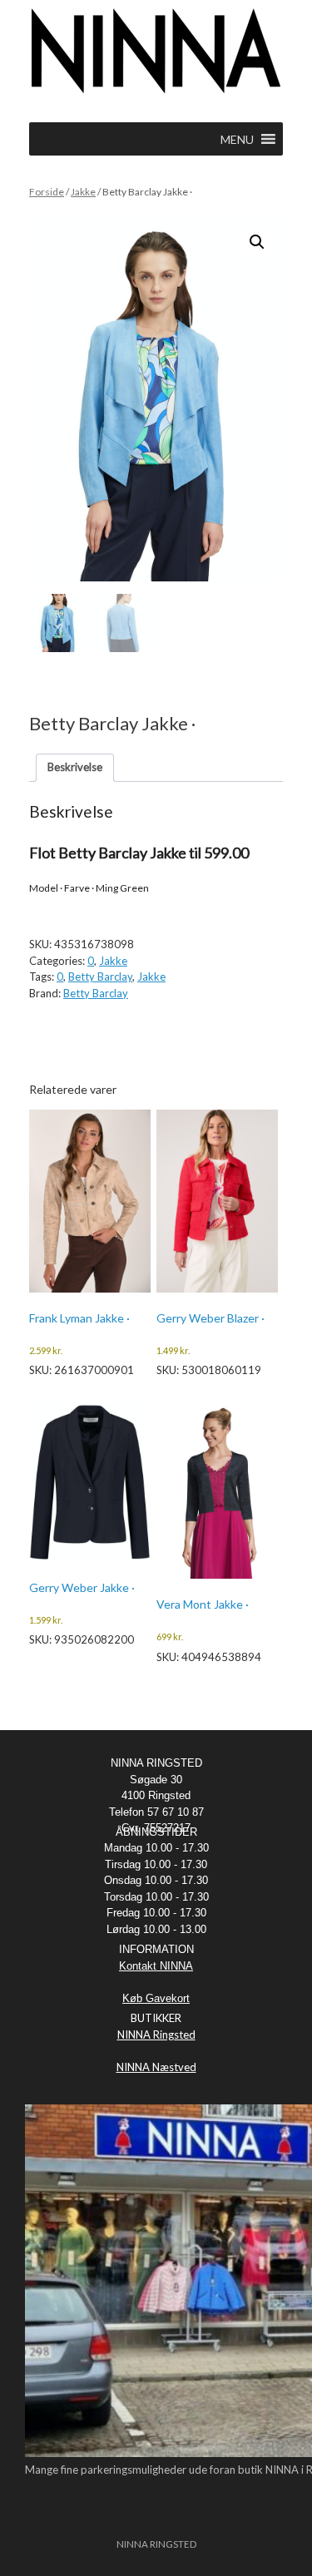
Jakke (83, 192)
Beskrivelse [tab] (75, 767)
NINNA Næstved (156, 2067)
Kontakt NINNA (156, 1966)
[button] (257, 242)
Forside (47, 192)
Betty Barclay (100, 977)
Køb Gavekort (156, 1998)
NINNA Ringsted (156, 2035)
